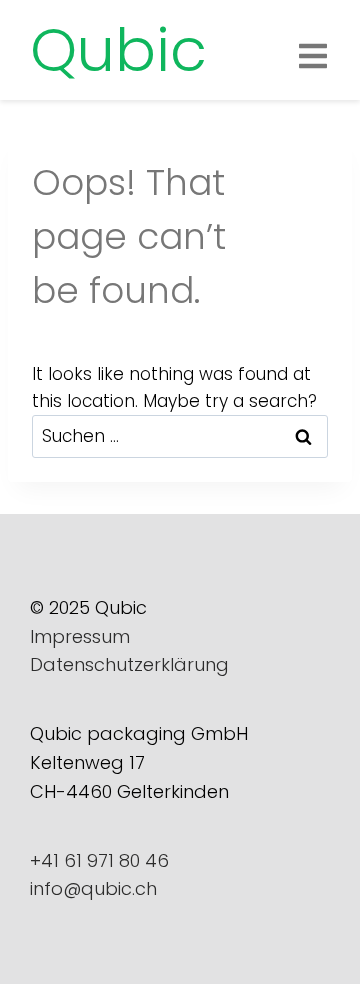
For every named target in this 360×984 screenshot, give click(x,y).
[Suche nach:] (180, 436)
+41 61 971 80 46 (99, 860)
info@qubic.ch (93, 888)
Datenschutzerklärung (129, 664)
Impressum (80, 636)
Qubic (118, 50)
